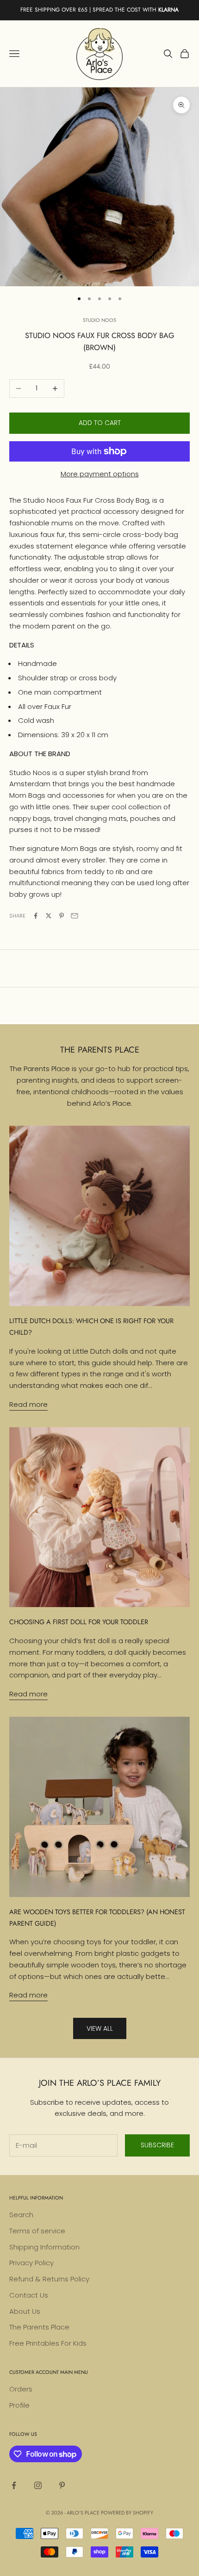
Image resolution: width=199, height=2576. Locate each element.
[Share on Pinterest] (62, 916)
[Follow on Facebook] (14, 2485)
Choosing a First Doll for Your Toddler (79, 1622)
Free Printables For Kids (48, 2343)
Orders (21, 2389)
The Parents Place (39, 2327)
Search (21, 2215)
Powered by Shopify (127, 2513)
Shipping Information (44, 2247)
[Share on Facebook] (36, 916)
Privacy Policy (31, 2263)
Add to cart (100, 423)
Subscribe (157, 2145)
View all (100, 2028)
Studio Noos (99, 320)
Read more (28, 1404)
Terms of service (37, 2231)
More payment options (100, 474)
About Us (25, 2311)
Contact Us (29, 2295)
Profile (19, 2405)
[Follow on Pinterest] (62, 2485)
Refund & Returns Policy (49, 2279)
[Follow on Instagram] (38, 2485)
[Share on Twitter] (49, 916)
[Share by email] (75, 916)
